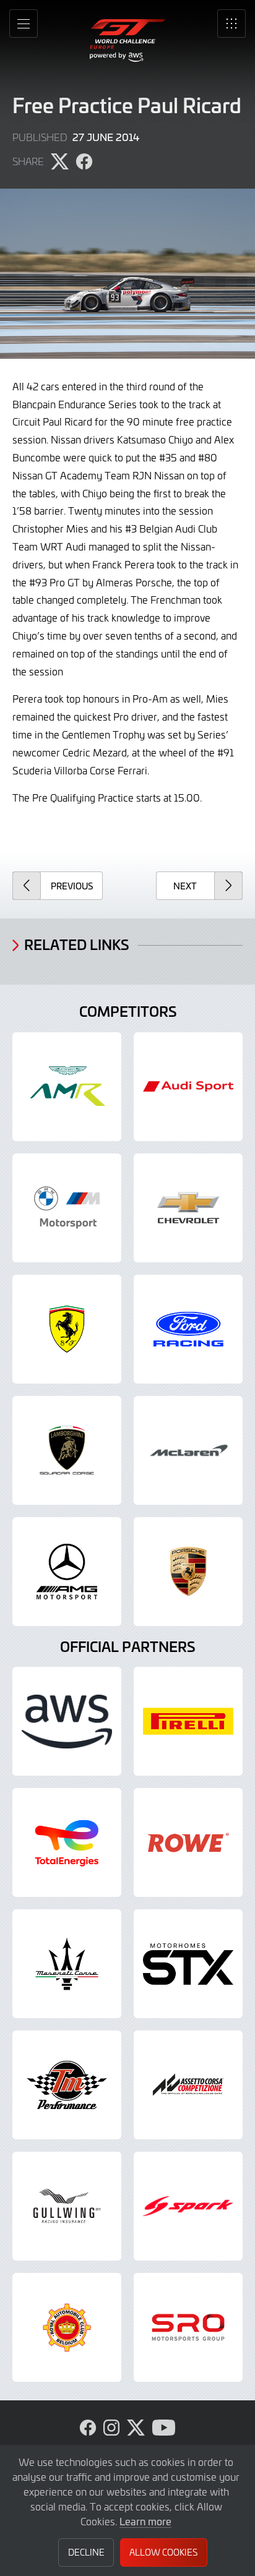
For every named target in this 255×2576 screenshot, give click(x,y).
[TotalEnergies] (67, 1842)
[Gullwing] (67, 2206)
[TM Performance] (67, 2085)
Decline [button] (86, 2552)
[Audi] (188, 1087)
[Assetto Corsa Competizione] (188, 2085)
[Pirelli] (188, 1721)
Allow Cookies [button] (163, 2552)
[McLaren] (188, 1450)
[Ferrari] (67, 1329)
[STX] (188, 1964)
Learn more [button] (145, 2521)
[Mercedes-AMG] (67, 1572)
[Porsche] (188, 1572)
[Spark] (188, 2206)
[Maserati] (67, 1964)
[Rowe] (188, 1842)
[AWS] (67, 1721)
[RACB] (67, 2327)
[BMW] (67, 1208)
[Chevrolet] (188, 1208)
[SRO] (188, 2327)
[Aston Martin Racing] (67, 1087)
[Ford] (188, 1329)
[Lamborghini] (67, 1450)
